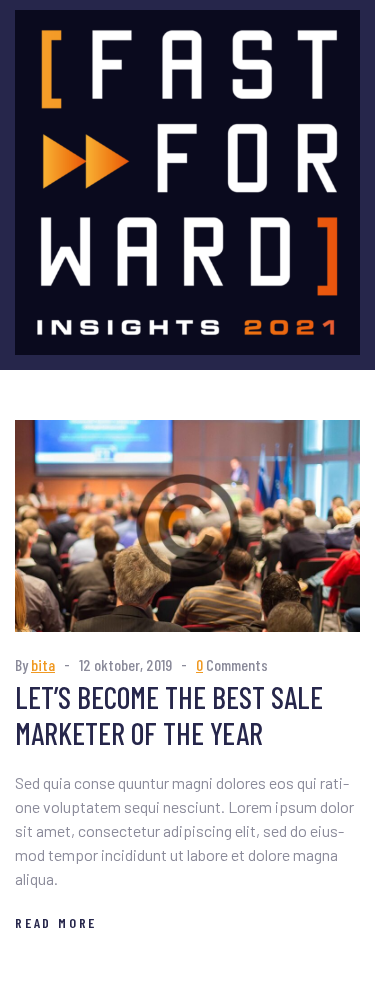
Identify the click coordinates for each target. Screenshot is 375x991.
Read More (56, 922)
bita (43, 664)
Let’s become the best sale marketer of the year (169, 715)
